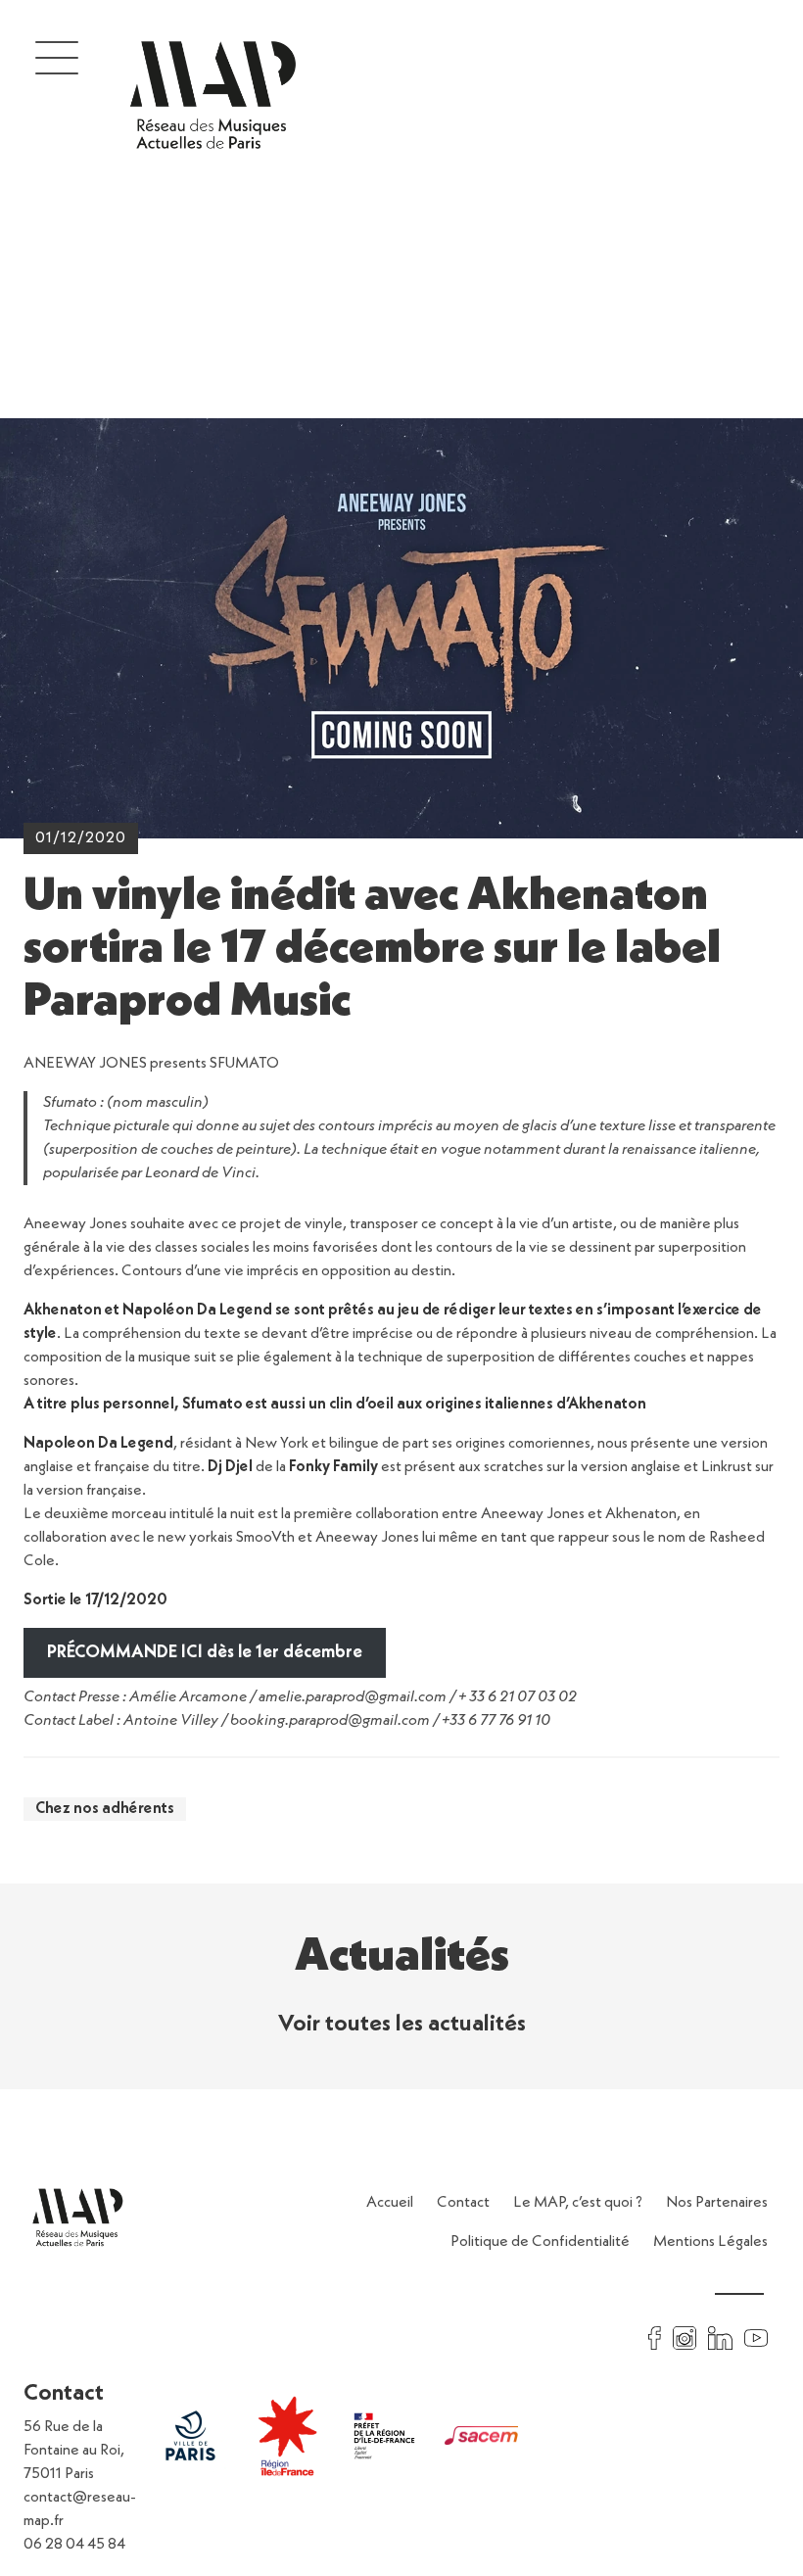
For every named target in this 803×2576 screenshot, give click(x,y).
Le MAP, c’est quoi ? (578, 2203)
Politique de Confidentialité (540, 2242)
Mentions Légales (710, 2242)
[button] (57, 57)
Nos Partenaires (717, 2203)
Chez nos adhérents (105, 1809)
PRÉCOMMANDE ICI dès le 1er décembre (205, 1652)
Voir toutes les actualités (402, 2025)
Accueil (390, 2203)
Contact (463, 2203)
